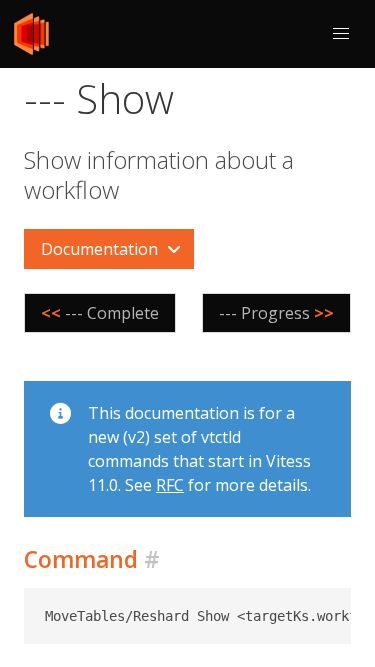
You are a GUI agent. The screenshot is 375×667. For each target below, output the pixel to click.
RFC (170, 485)
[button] (341, 34)
